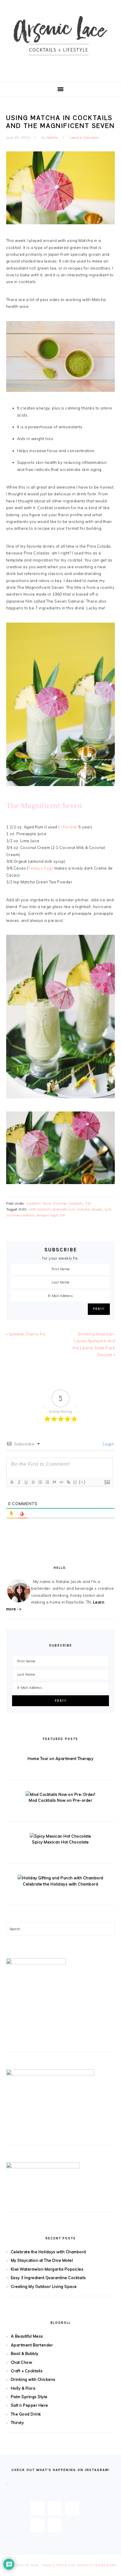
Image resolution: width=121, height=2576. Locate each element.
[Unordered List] (47, 1482)
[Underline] (26, 1482)
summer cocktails (21, 1215)
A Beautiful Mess (27, 2336)
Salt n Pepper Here (30, 2405)
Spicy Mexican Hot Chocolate (60, 1842)
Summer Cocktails (68, 1203)
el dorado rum (64, 1209)
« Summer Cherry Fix (26, 1334)
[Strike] (33, 1482)
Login (108, 1444)
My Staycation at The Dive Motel (42, 2260)
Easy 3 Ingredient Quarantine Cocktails (48, 2278)
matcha (83, 1209)
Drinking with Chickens (33, 2379)
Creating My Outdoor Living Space (44, 2286)
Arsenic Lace (60, 41)
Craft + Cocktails (27, 2371)
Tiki (88, 1203)
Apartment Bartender (32, 2345)
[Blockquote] (54, 1482)
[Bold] (12, 1482)
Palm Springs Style (29, 2397)
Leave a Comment (84, 138)
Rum (47, 1203)
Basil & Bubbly (25, 2353)
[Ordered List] (40, 1482)
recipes (97, 1209)
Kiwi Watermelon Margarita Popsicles (47, 2269)
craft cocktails (40, 1209)
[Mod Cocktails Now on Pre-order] (60, 1794)
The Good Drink (26, 2414)
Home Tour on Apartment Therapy (60, 1758)
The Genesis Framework (93, 2565)
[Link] (68, 1482)
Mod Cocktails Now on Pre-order (60, 1800)
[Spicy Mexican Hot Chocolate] (60, 1836)
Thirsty (17, 2423)
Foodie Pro (53, 2565)
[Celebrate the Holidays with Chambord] (60, 1878)
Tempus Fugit (41, 868)
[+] (82, 1482)
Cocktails (34, 1203)
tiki (63, 1215)
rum (108, 1209)
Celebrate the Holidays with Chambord (60, 1884)
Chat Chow (22, 2362)
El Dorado (68, 827)
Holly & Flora (23, 2388)
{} (75, 1482)
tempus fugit (48, 1215)
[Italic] (19, 1482)
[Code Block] (61, 1482)
